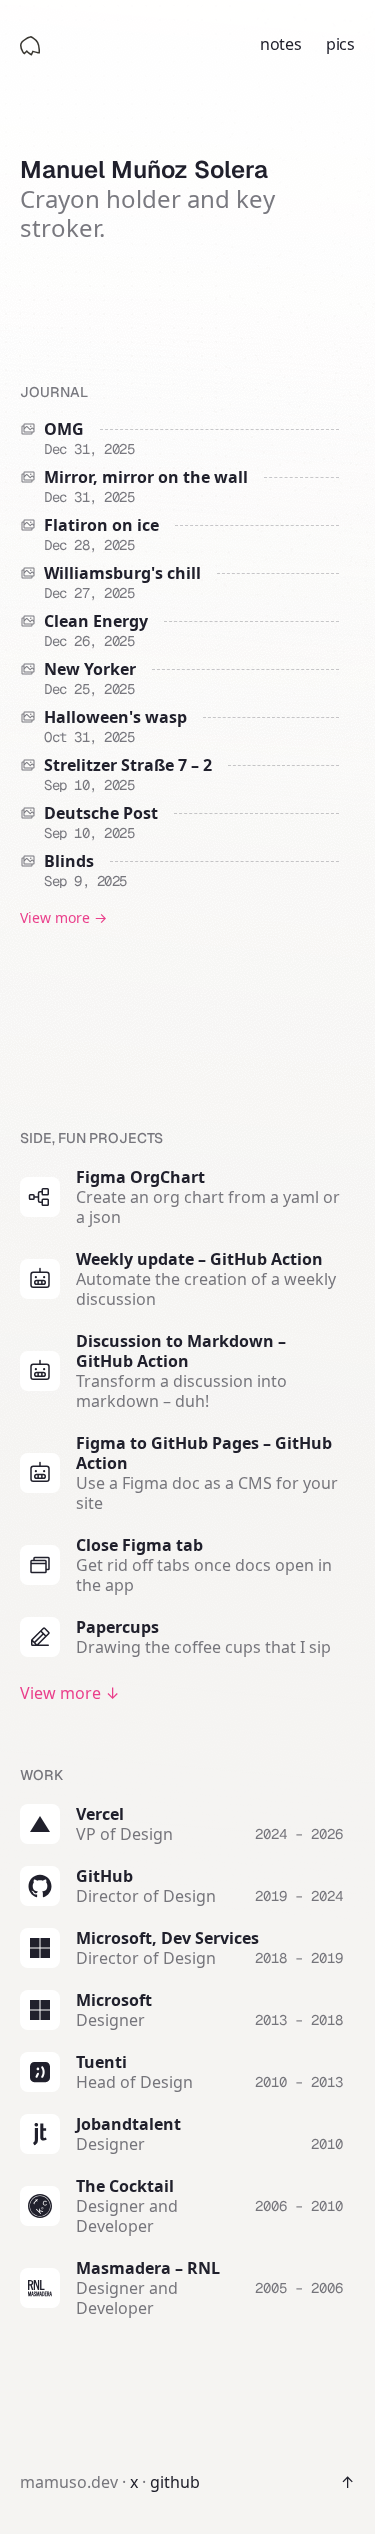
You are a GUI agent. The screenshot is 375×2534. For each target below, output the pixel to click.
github (175, 2482)
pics (340, 44)
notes (281, 44)
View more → (63, 917)
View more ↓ (70, 1693)
